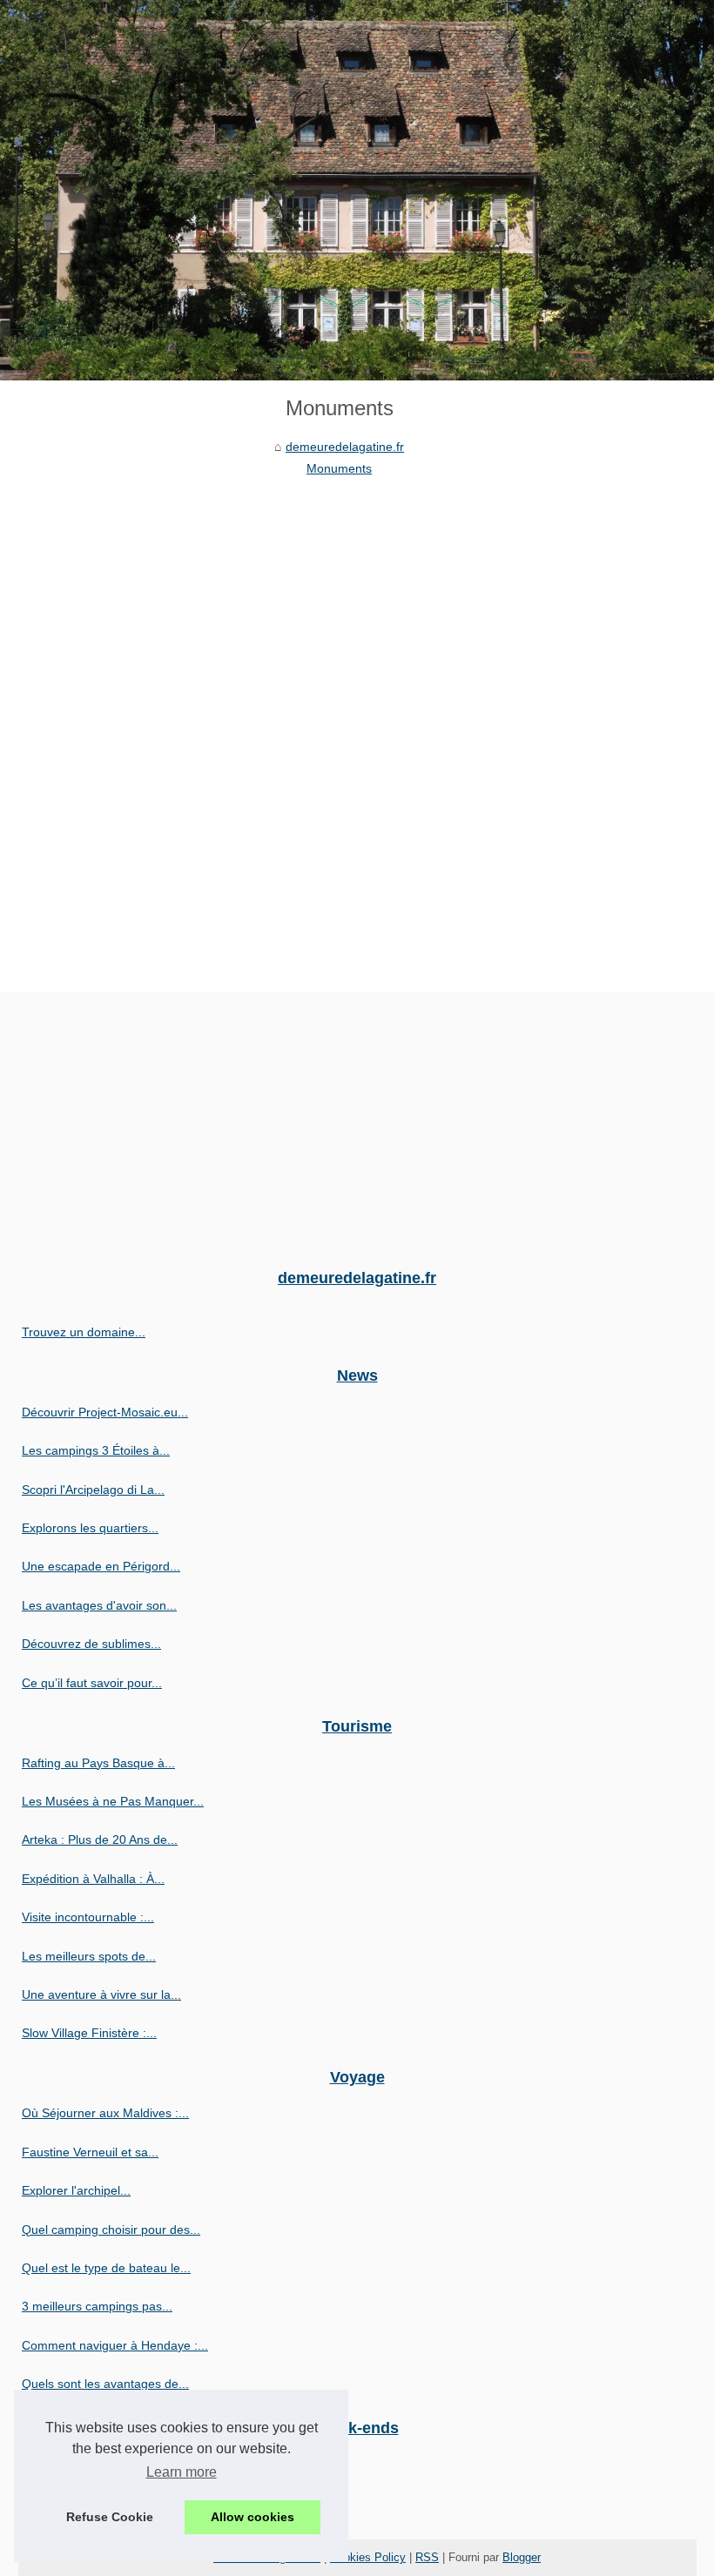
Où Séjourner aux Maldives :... (105, 2113)
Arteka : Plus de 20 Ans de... (100, 1840)
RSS (427, 2557)
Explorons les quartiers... (90, 1528)
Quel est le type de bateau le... (106, 2268)
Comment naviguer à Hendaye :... (115, 2345)
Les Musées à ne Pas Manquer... (113, 1801)
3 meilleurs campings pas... (97, 2306)
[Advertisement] (339, 609)
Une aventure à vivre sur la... (101, 1994)
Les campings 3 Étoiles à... (96, 1450)
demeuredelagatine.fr (345, 447)
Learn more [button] (182, 2472)
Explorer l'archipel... (76, 2190)
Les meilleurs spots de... (89, 1956)
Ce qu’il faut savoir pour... (92, 1683)
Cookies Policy (368, 2557)
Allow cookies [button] (253, 2517)
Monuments (339, 468)
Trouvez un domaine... (84, 1332)
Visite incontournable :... (88, 1917)
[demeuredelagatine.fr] (357, 190)
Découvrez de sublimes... (91, 1644)
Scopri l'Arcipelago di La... (93, 1490)
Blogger (522, 2557)
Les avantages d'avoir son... (99, 1605)
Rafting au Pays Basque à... (98, 1763)
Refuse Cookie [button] (110, 2517)
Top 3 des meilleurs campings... (109, 2503)
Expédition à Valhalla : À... (93, 1879)
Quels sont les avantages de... (105, 2384)
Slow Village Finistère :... (89, 2033)
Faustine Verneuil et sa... (90, 2152)
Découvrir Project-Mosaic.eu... (105, 1412)
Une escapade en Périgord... (101, 1566)
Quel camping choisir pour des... (111, 2230)
